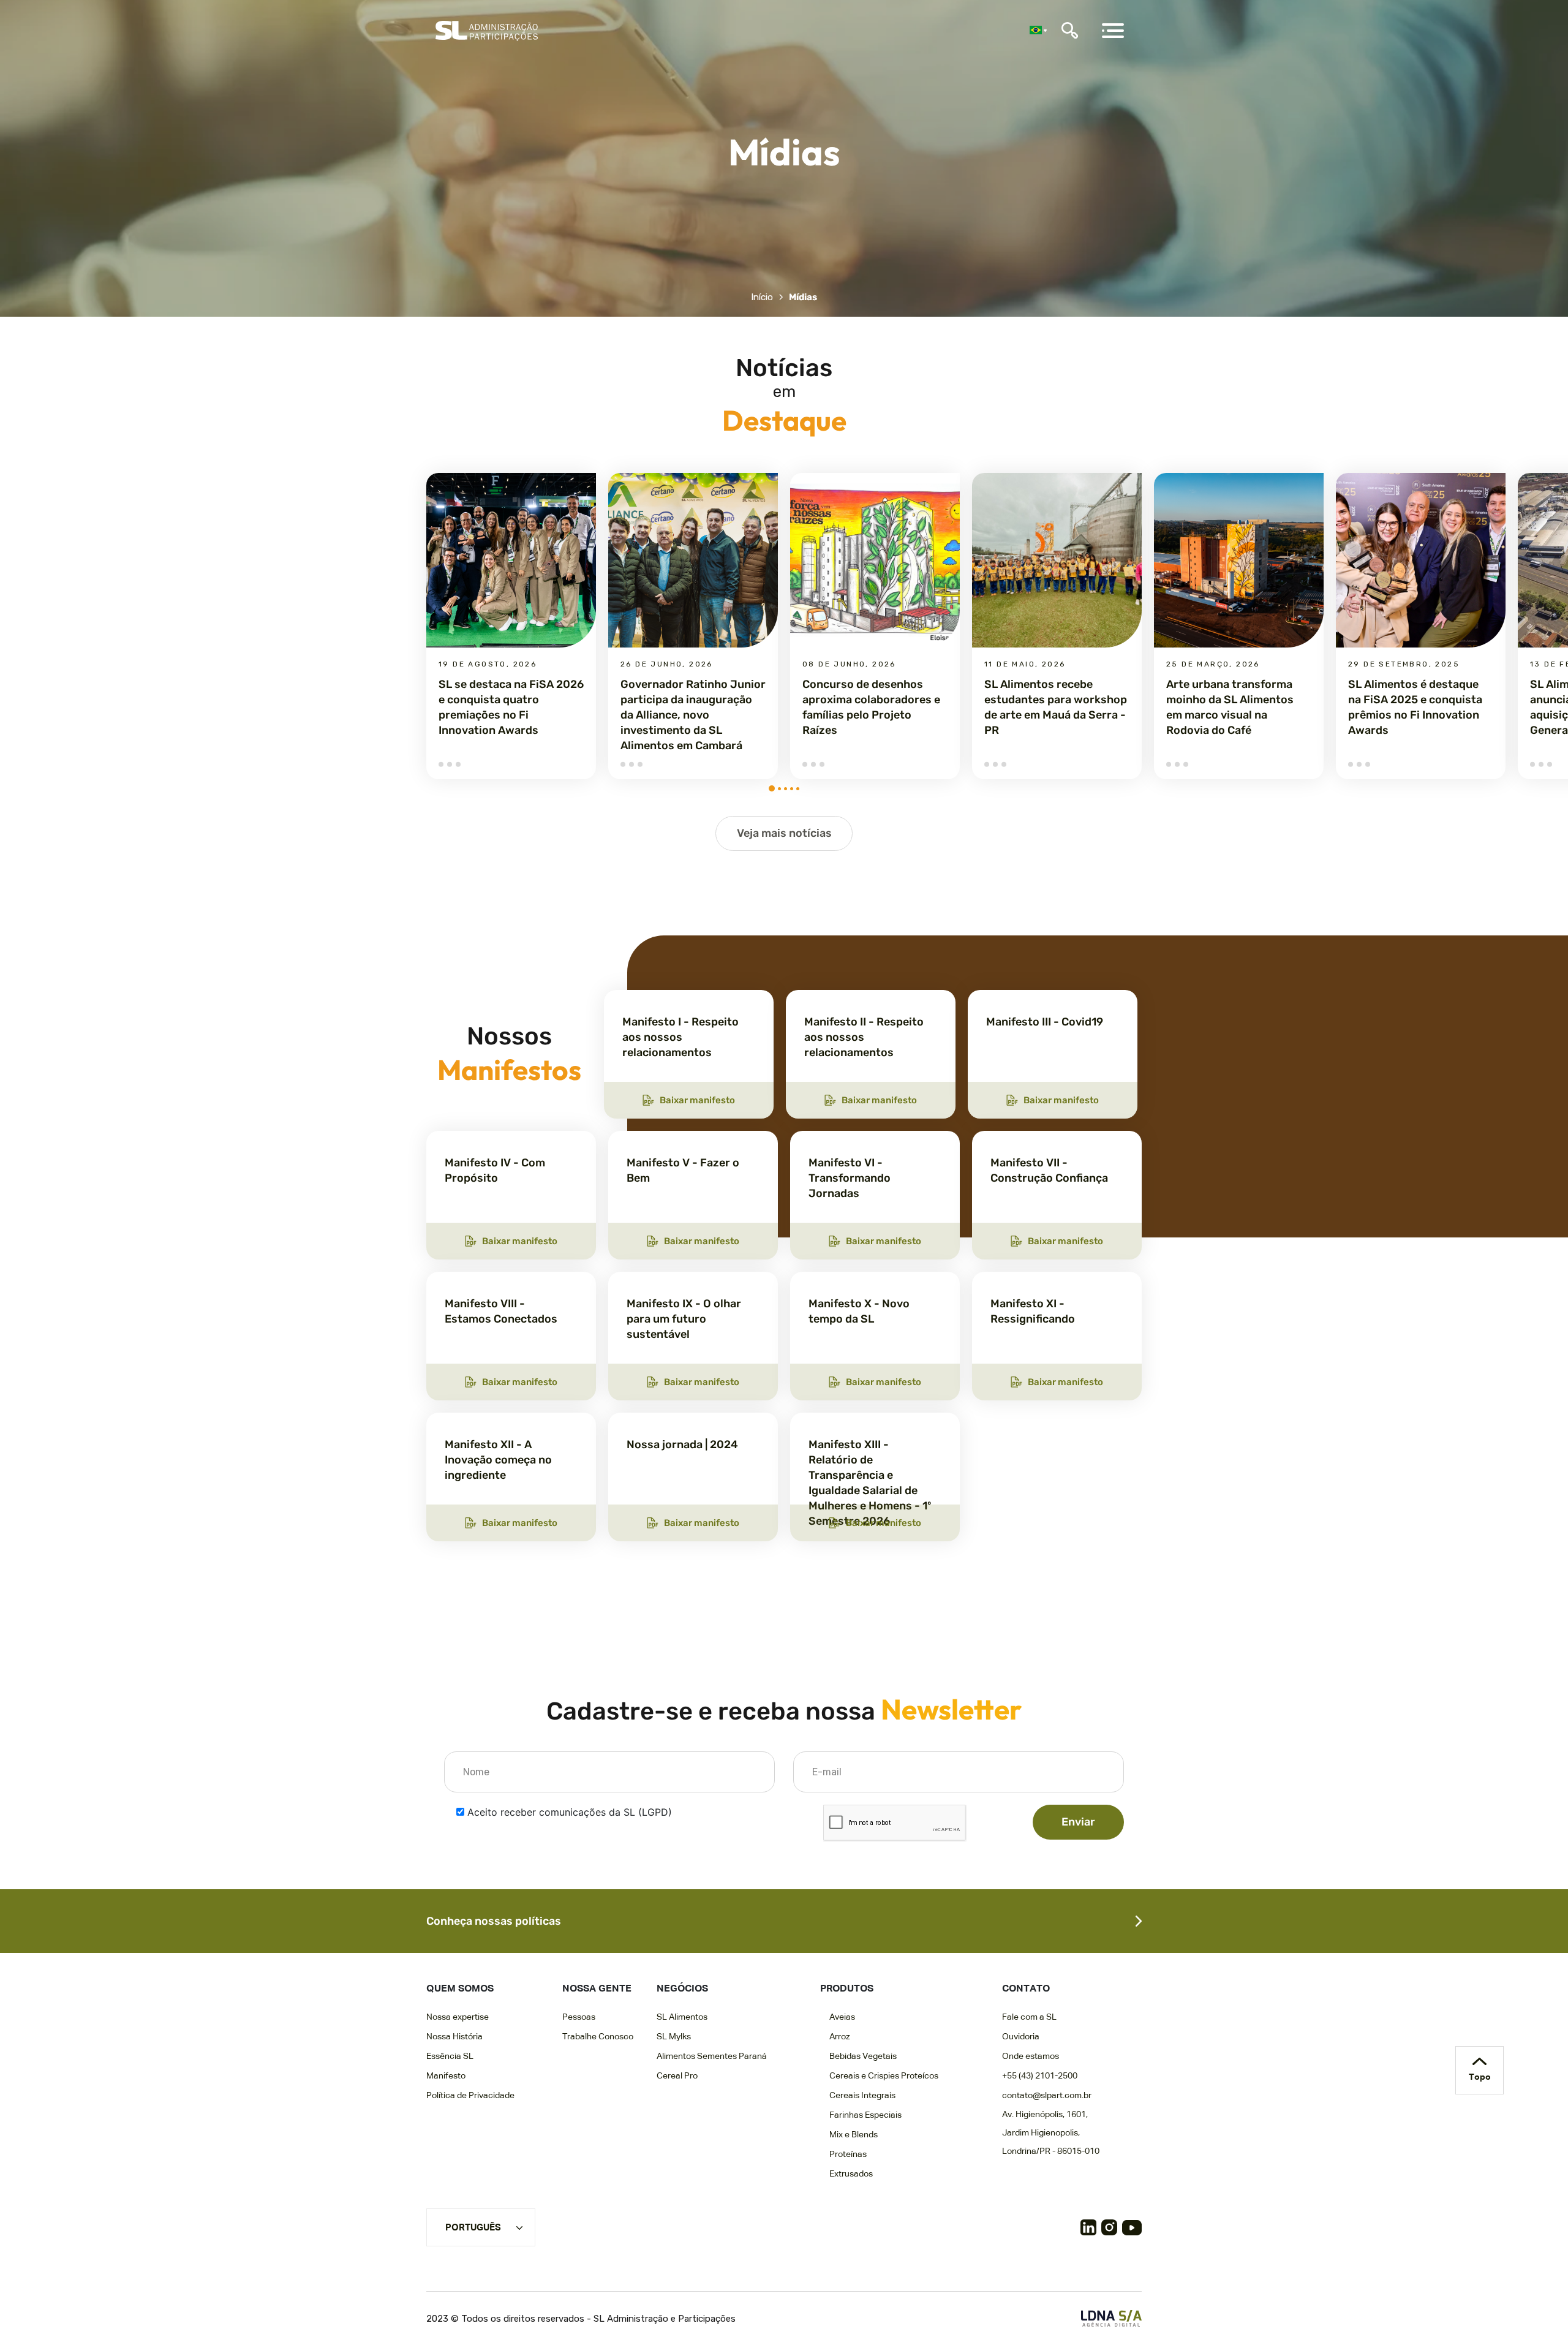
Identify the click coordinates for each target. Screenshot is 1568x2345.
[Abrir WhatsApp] (1537, 2314)
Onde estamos (1031, 2056)
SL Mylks (674, 2037)
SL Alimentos (682, 2017)
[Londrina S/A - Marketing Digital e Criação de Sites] (1111, 2318)
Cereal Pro (677, 2076)
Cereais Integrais (862, 2096)
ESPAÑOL (467, 2246)
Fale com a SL (1029, 2017)
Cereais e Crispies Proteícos (884, 2076)
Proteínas (848, 2154)
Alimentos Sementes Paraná (712, 2056)
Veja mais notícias (784, 833)
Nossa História (454, 2037)
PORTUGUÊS (473, 2228)
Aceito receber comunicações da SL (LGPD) (570, 1812)
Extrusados (851, 2174)
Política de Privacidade (470, 2096)
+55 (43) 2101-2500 (1040, 2076)
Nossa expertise (458, 2017)
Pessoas (579, 2017)
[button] (772, 788)
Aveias (842, 2017)
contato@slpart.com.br (1047, 2096)
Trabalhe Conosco (598, 2037)
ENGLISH (465, 2267)
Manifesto (446, 2076)
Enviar (1078, 1822)
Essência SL (450, 2056)
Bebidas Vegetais (863, 2056)
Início (762, 297)
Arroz (840, 2037)
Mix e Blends (854, 2135)
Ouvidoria (1021, 2037)
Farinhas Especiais (865, 2115)
